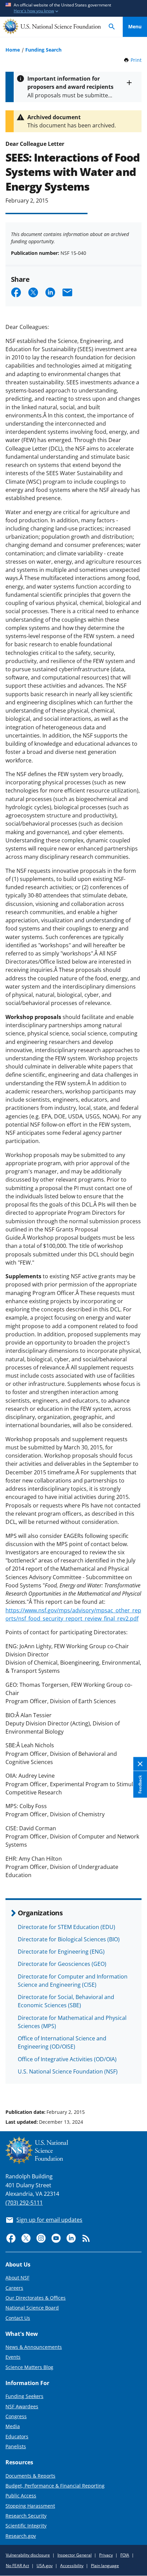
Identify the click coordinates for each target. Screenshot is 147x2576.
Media (13, 2426)
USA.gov (45, 2566)
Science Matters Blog (29, 2367)
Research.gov (21, 2536)
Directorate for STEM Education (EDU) (66, 1927)
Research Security (26, 2516)
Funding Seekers (24, 2396)
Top (135, 2086)
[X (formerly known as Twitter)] (26, 2238)
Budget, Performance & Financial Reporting (55, 2486)
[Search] (112, 27)
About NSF (17, 2278)
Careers (14, 2288)
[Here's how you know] (73, 8)
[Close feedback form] (140, 1764)
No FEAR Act (17, 2566)
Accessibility (72, 2566)
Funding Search (43, 50)
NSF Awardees (22, 2406)
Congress (16, 2416)
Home (13, 50)
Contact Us (18, 2318)
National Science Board (32, 2308)
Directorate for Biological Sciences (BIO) (69, 1939)
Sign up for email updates (49, 2220)
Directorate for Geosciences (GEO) (62, 1964)
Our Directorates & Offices (36, 2298)
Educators (17, 2436)
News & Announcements (34, 2347)
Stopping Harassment (30, 2506)
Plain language (105, 2566)
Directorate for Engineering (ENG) (61, 1952)
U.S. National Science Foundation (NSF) (68, 2071)
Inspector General (75, 2555)
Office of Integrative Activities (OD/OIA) (67, 2059)
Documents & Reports (30, 2476)
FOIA (125, 2555)
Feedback (140, 1785)
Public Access (21, 2496)
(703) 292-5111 (24, 2203)
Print (136, 60)
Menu (135, 26)
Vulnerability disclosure (28, 2555)
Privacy (106, 2555)
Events (13, 2357)
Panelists (16, 2446)
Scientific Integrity (26, 2526)
